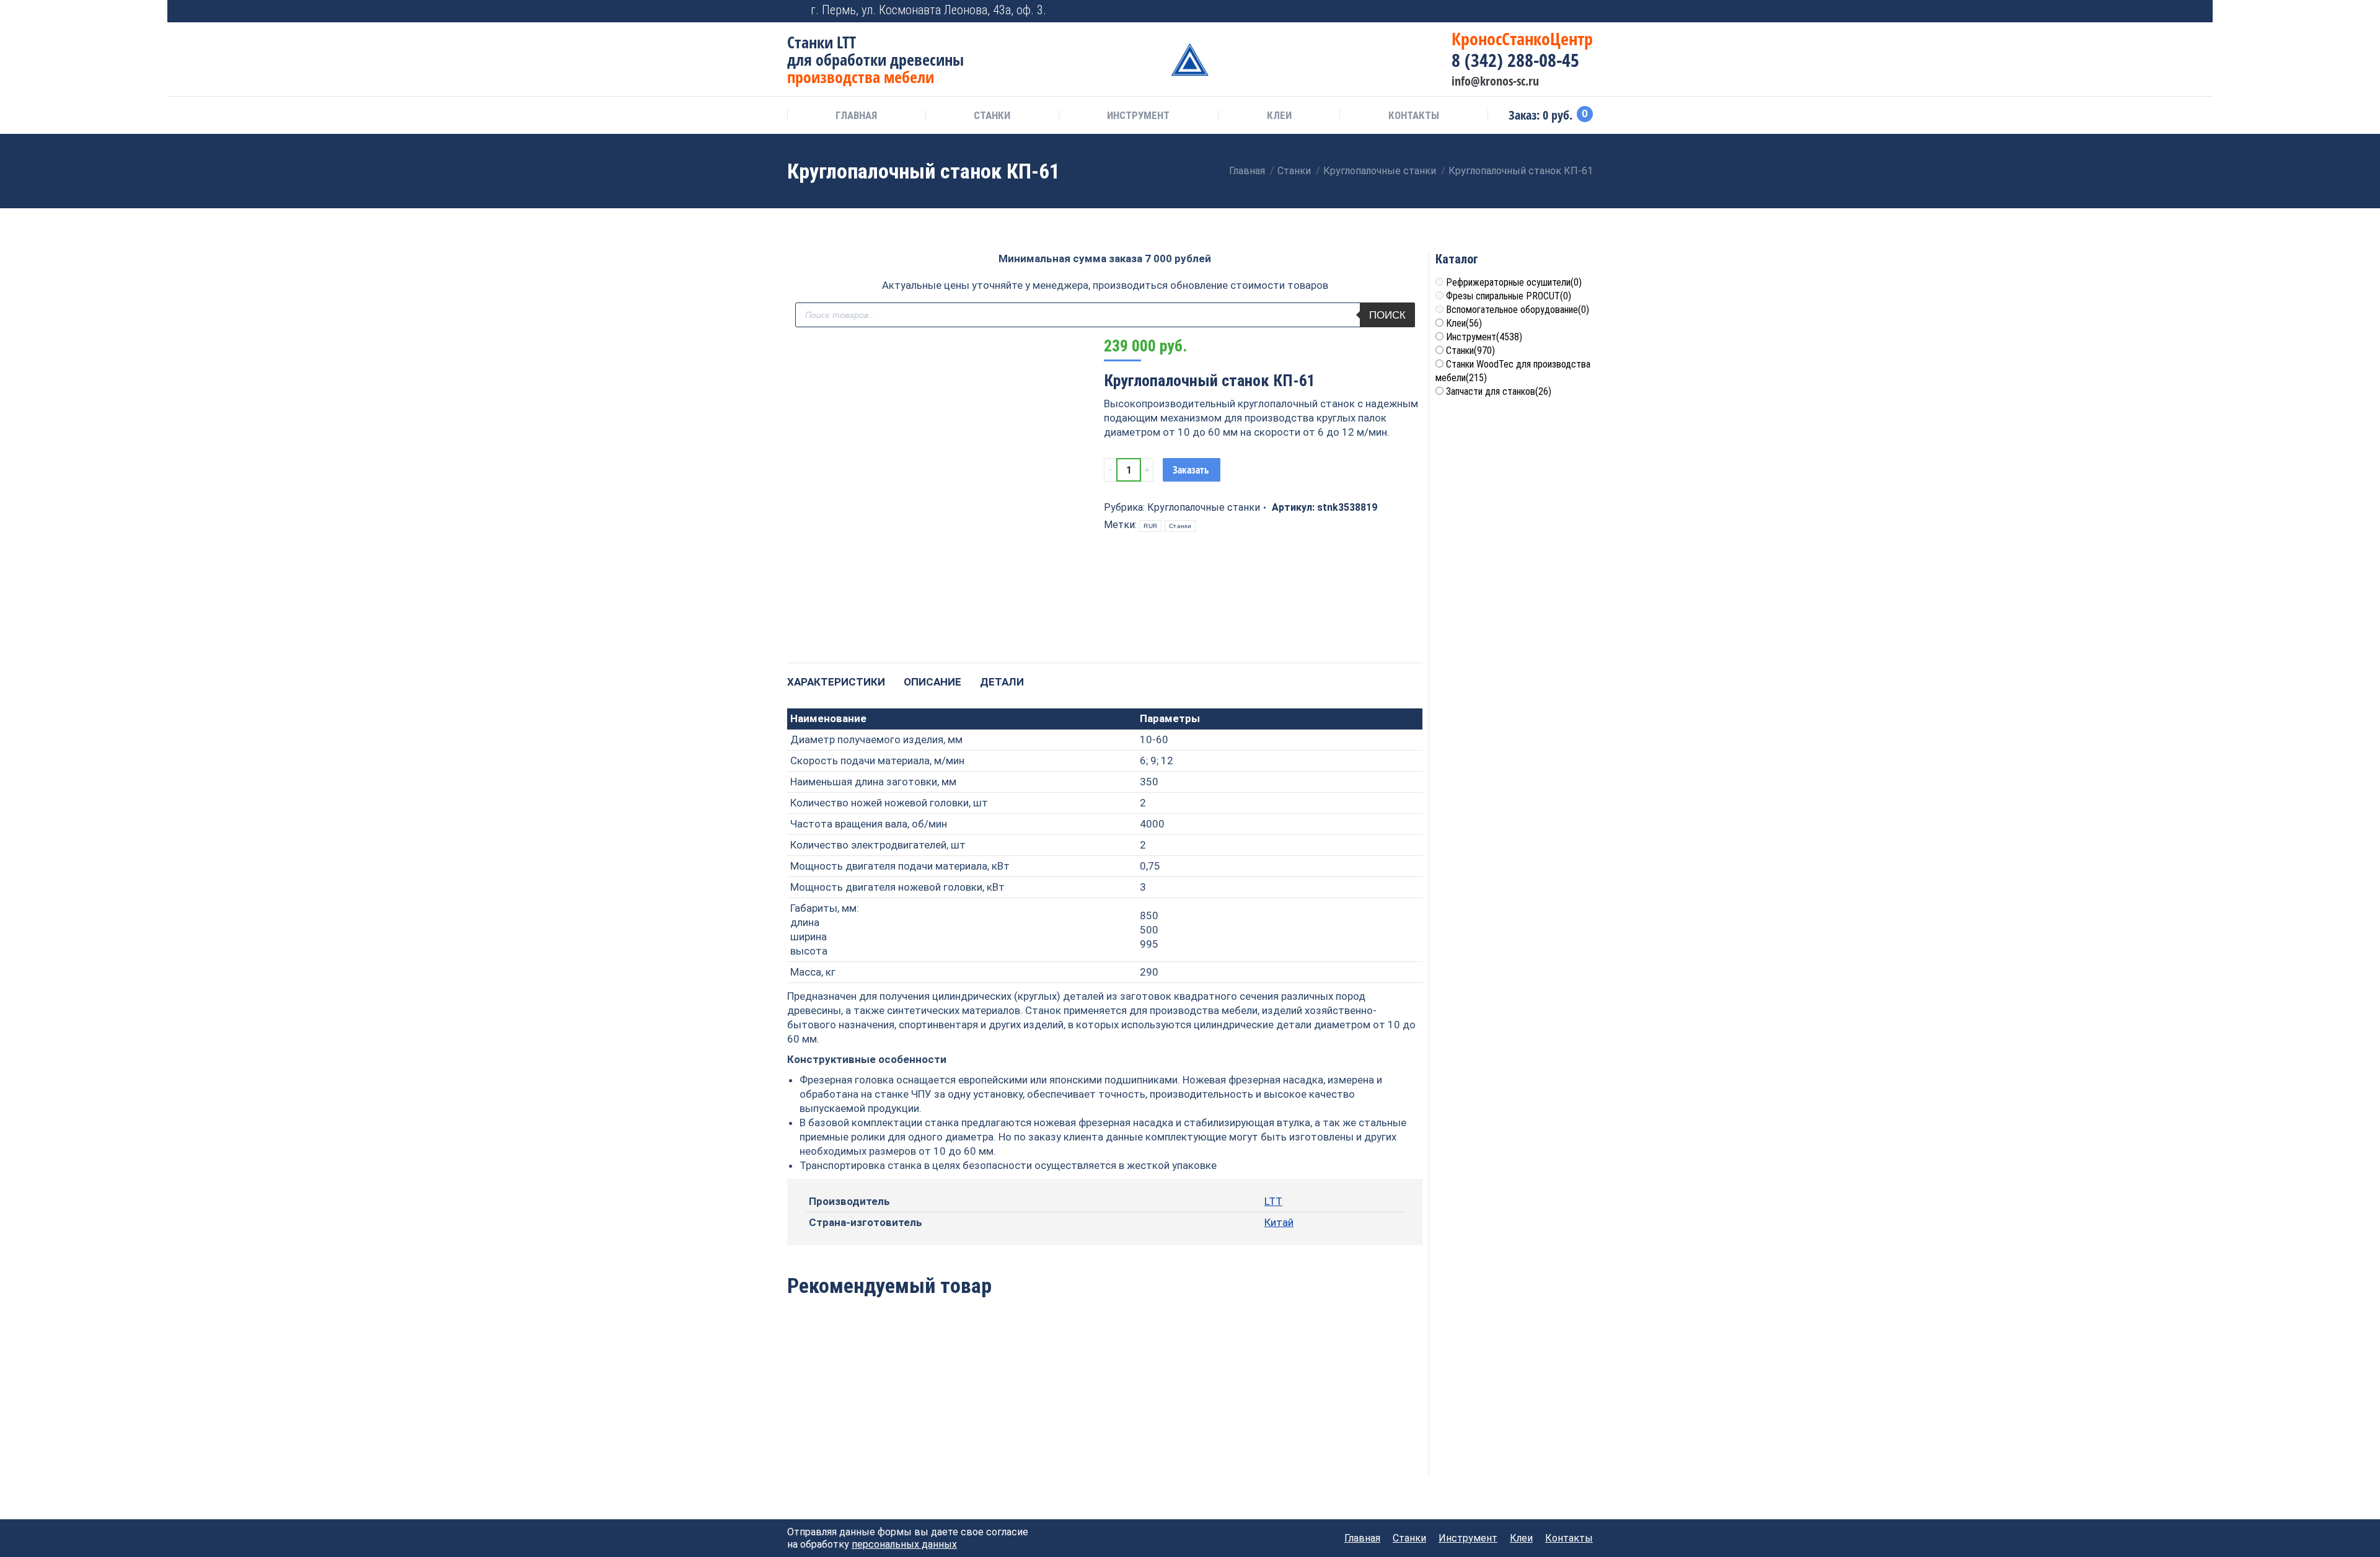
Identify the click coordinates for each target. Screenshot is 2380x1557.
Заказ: (1548, 115)
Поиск (1387, 315)
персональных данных (904, 1544)
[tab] (836, 676)
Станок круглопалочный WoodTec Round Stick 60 (1105, 1412)
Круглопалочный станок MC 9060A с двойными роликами (848, 1418)
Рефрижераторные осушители (1514, 282)
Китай (1279, 1222)
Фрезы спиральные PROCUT (1509, 296)
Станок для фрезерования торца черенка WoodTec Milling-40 (1233, 1425)
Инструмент (1484, 337)
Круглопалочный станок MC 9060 (976, 1412)
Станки (1180, 526)
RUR (1150, 526)
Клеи (1464, 323)
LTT (1273, 1201)
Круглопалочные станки (1204, 507)
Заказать (1191, 470)
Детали (1002, 682)
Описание (932, 682)
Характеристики (836, 682)
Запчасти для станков (1499, 391)
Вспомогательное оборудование (1518, 310)
